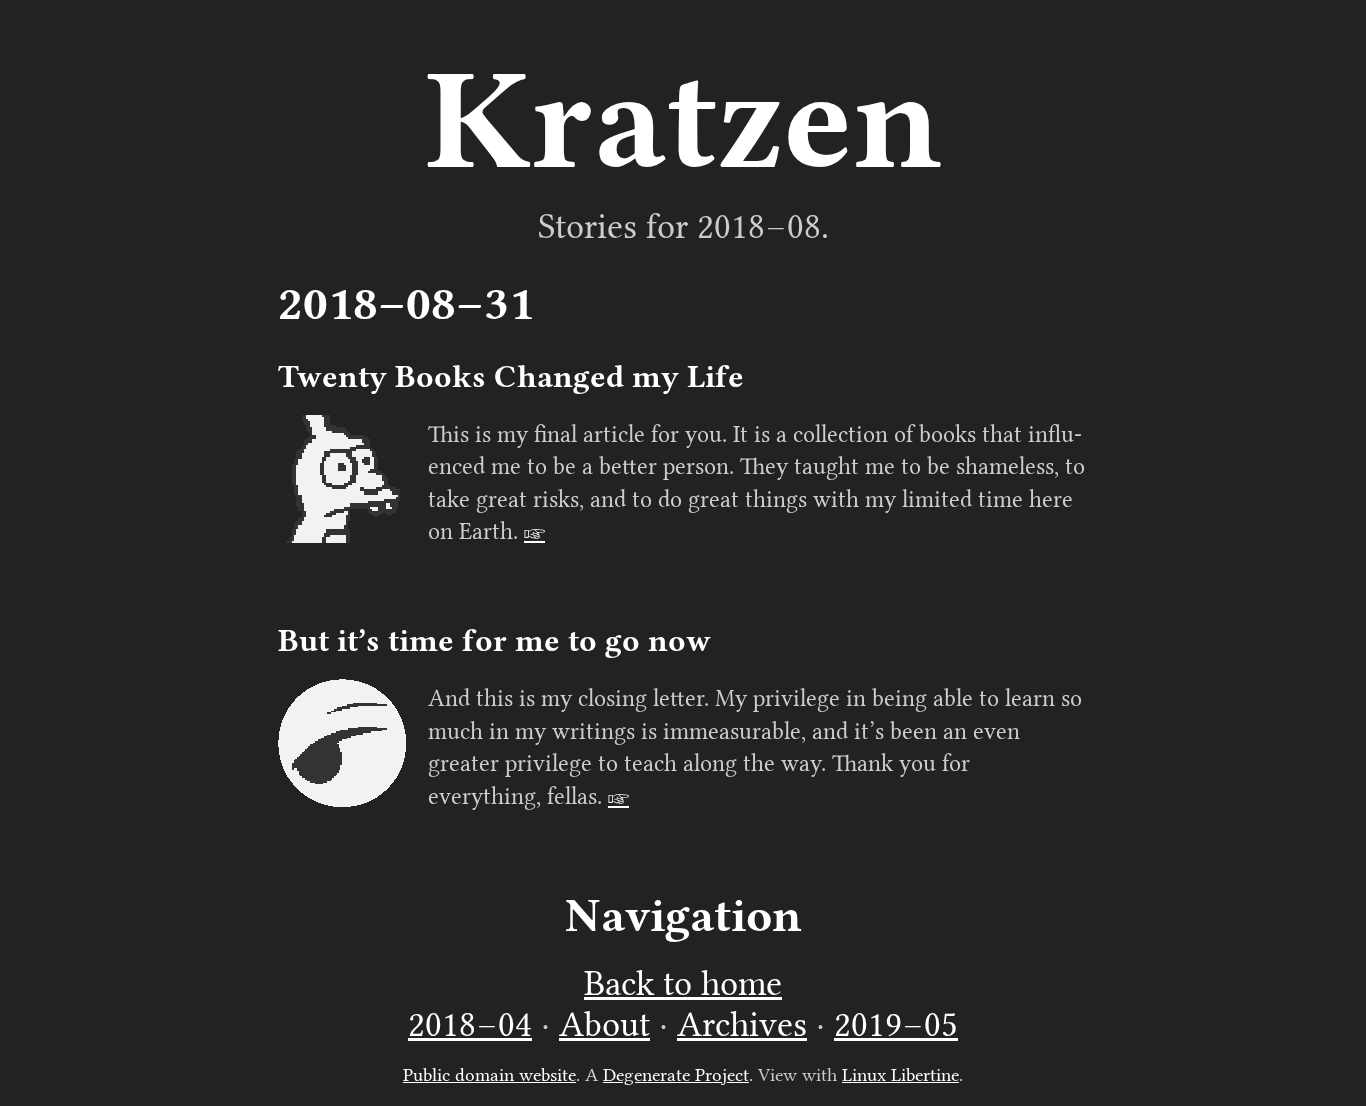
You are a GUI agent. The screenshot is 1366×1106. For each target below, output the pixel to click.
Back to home (683, 983)
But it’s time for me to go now (494, 640)
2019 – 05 (896, 1024)
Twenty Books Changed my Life (511, 376)
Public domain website (489, 1075)
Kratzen (683, 119)
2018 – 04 (470, 1024)
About (604, 1024)
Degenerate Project (676, 1075)
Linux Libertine (900, 1075)
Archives (742, 1024)
